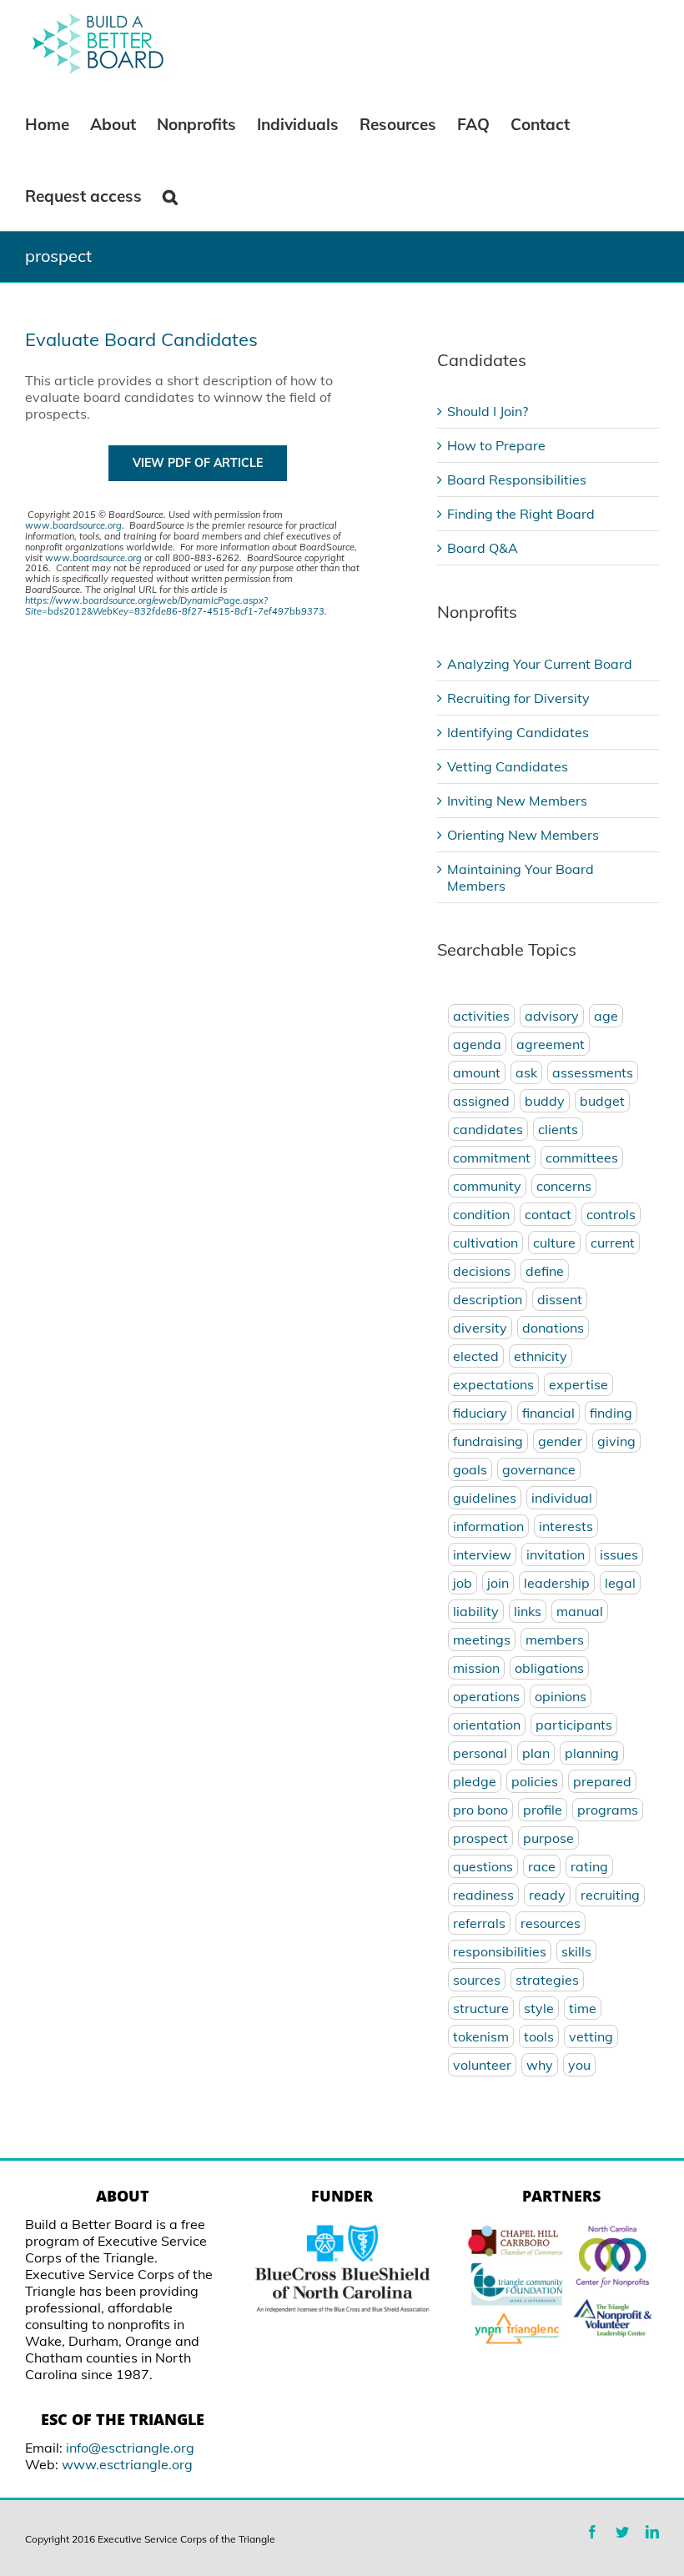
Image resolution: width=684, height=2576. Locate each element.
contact (548, 1214)
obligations (549, 1668)
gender (560, 1441)
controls (611, 1214)
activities (481, 1016)
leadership (557, 1583)
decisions (482, 1271)
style (539, 2008)
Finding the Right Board (521, 514)
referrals (479, 1923)
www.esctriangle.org (127, 2464)
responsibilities (500, 1951)
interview (482, 1554)
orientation (487, 1725)
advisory (552, 1016)
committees (582, 1157)
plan (536, 1753)
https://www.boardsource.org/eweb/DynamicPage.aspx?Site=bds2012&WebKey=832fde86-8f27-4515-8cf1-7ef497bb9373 (175, 606)
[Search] (171, 195)
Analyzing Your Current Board (540, 664)
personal (480, 1753)
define (545, 1271)
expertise (578, 1384)
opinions (561, 1696)
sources (477, 1980)
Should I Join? (488, 411)
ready (547, 1895)
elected (476, 1356)
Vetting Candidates (508, 766)
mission (476, 1668)
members (555, 1640)
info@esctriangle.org (130, 2448)
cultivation (485, 1243)
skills (576, 1951)
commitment (492, 1157)
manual (580, 1611)
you (579, 2065)
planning (592, 1753)
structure (481, 2008)
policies (535, 1781)
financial (548, 1413)
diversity (480, 1328)
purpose (548, 1838)
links (528, 1611)
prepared (602, 1781)
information (488, 1526)
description (488, 1299)
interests (566, 1526)
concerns (564, 1186)
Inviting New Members (517, 801)
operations (486, 1696)
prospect (480, 1838)
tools (539, 2036)
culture (554, 1243)
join (498, 1583)
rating (589, 1866)
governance (539, 1469)
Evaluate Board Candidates (141, 339)
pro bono (480, 1810)
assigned (481, 1101)
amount (477, 1072)
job (463, 1583)
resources (551, 1923)
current (613, 1243)
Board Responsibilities (517, 480)
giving (616, 1441)
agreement (551, 1044)
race (542, 1866)
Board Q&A (483, 548)
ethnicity (541, 1356)
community (487, 1186)
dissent (560, 1299)
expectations (493, 1384)
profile (543, 1810)
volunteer (482, 2065)
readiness (483, 1895)
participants (574, 1725)
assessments (593, 1072)
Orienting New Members (523, 835)
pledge (475, 1781)
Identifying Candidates (518, 732)
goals (470, 1469)
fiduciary (480, 1413)
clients (558, 1129)
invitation (556, 1554)
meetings (482, 1640)
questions (483, 1866)
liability (476, 1611)
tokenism (481, 2036)
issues (619, 1554)
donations (553, 1328)
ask (526, 1072)
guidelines (485, 1498)
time (583, 2008)
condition (481, 1214)
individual (562, 1498)
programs (608, 1810)
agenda (477, 1044)
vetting (591, 2036)
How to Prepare (496, 445)
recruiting (610, 1895)
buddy (545, 1101)
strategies (547, 1980)
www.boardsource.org (73, 525)
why (540, 2065)
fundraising (488, 1441)
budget (602, 1101)
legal (620, 1583)
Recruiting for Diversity (518, 698)
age (606, 1016)
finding (611, 1413)
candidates (488, 1129)
